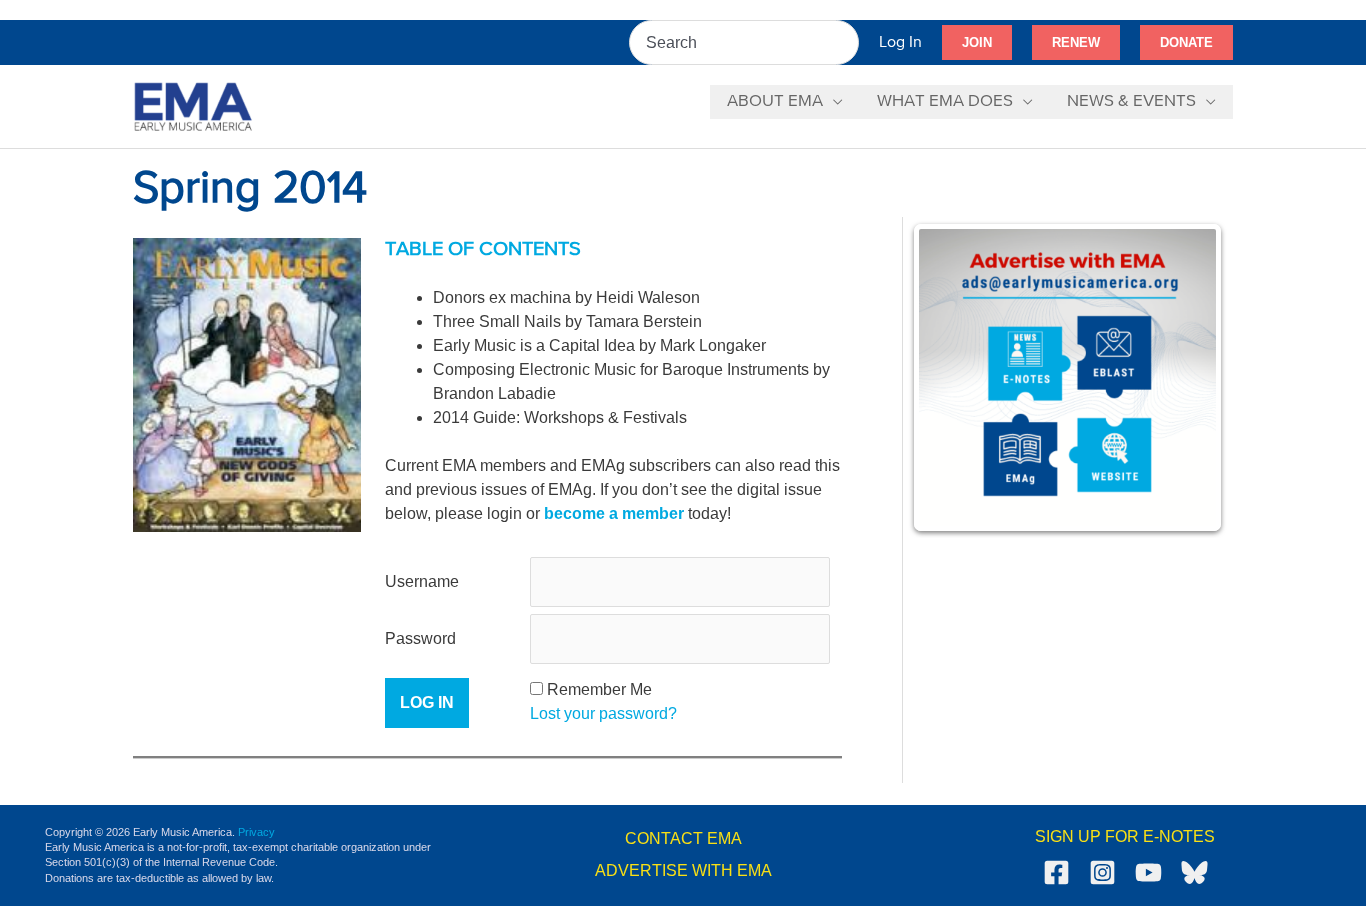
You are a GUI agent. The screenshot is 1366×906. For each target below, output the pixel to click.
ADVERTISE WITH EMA (683, 870)
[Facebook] (1056, 872)
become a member (614, 513)
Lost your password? (603, 713)
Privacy (256, 832)
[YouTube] (1148, 872)
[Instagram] (1102, 872)
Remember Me (599, 689)
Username (422, 581)
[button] (977, 43)
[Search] (845, 42)
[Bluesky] (1194, 872)
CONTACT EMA (683, 838)
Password (420, 638)
